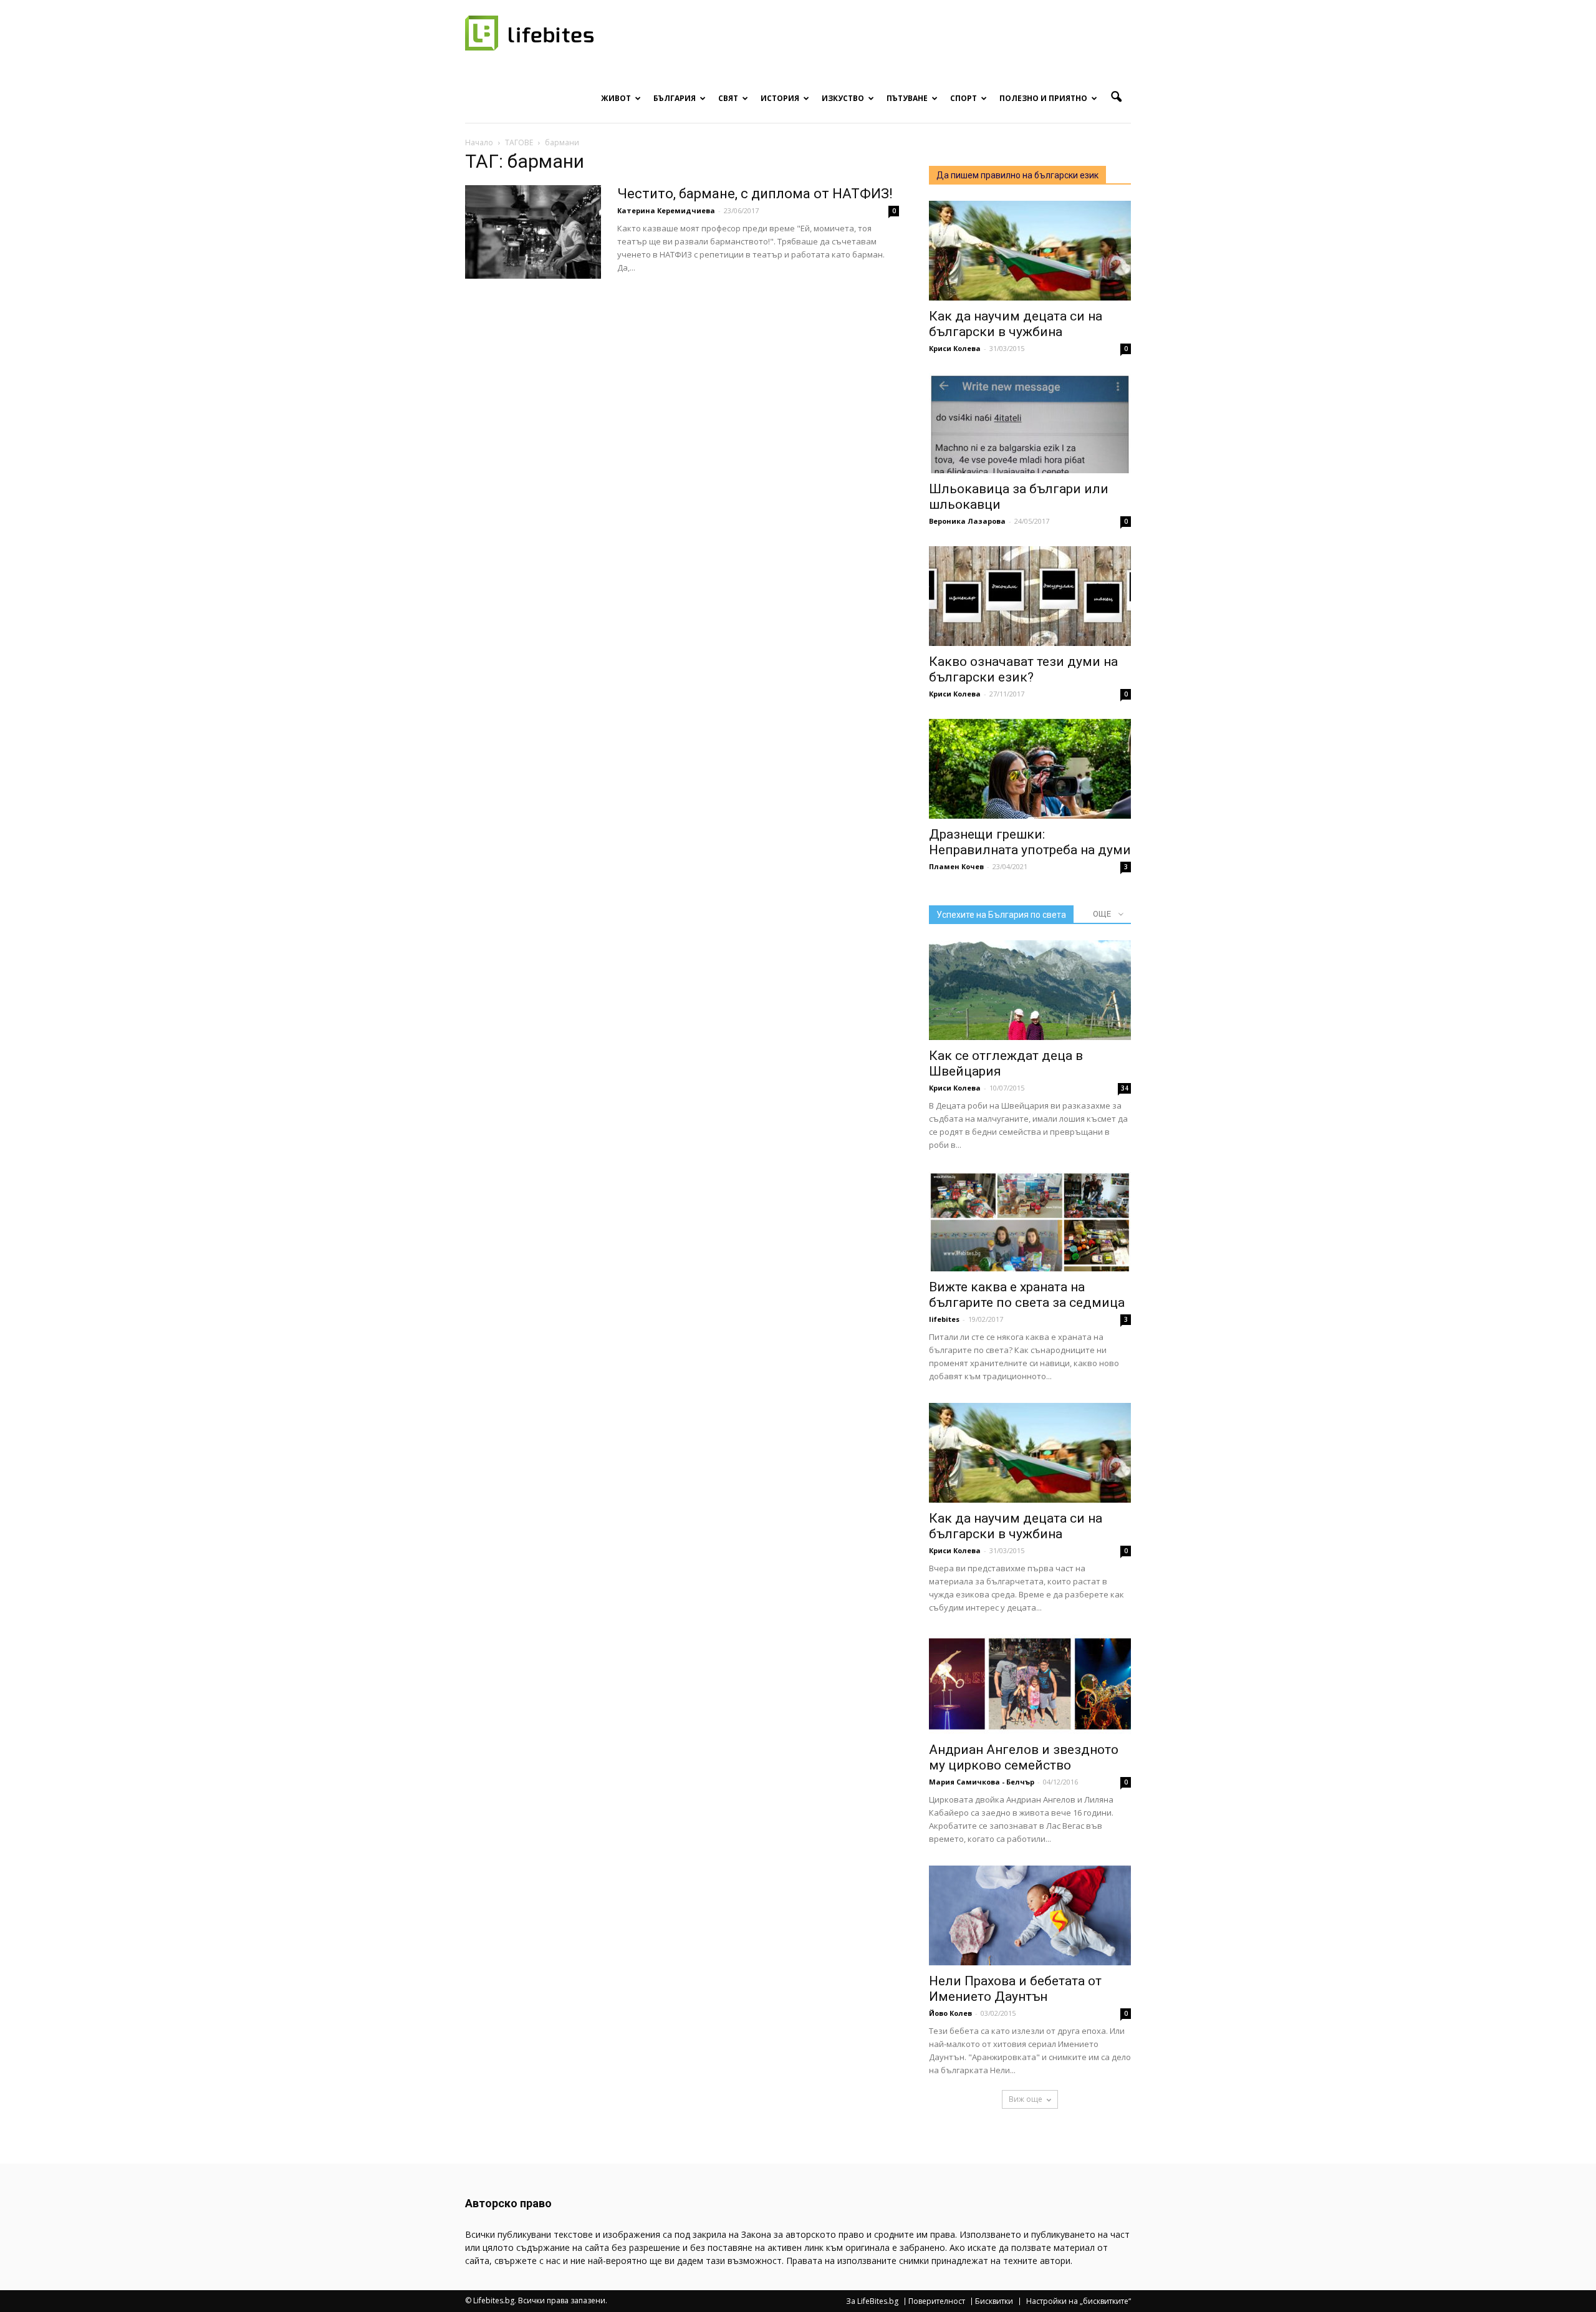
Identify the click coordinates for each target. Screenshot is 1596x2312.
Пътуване (907, 98)
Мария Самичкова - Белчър (982, 1782)
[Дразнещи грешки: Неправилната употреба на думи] (1030, 769)
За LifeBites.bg (872, 2301)
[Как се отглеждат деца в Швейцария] (1030, 990)
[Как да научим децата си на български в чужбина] (1030, 251)
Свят (728, 98)
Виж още (1026, 2099)
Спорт (964, 98)
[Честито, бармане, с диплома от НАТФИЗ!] (533, 232)
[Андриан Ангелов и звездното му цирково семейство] (1030, 1684)
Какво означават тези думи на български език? (1023, 669)
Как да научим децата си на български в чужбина (1016, 324)
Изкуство (843, 98)
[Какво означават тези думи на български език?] (1030, 596)
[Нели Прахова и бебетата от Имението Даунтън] (1030, 1915)
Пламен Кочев (956, 866)
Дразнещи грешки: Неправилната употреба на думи (1030, 842)
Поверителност (937, 2301)
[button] (1116, 97)
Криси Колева (955, 348)
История (780, 98)
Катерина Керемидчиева (666, 210)
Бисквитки (994, 2301)
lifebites (944, 1319)
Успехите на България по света (1001, 915)
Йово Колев (950, 2013)
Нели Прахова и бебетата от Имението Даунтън (1015, 1989)
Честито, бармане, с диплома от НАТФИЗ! (755, 194)
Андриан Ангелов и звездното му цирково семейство (1024, 1757)
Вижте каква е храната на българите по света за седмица (1027, 1295)
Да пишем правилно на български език (1017, 175)
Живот (616, 98)
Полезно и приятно (1043, 98)
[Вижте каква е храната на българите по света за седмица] (1030, 1221)
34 (1125, 1088)
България (675, 98)
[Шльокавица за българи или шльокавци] (1030, 423)
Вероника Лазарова (967, 521)
